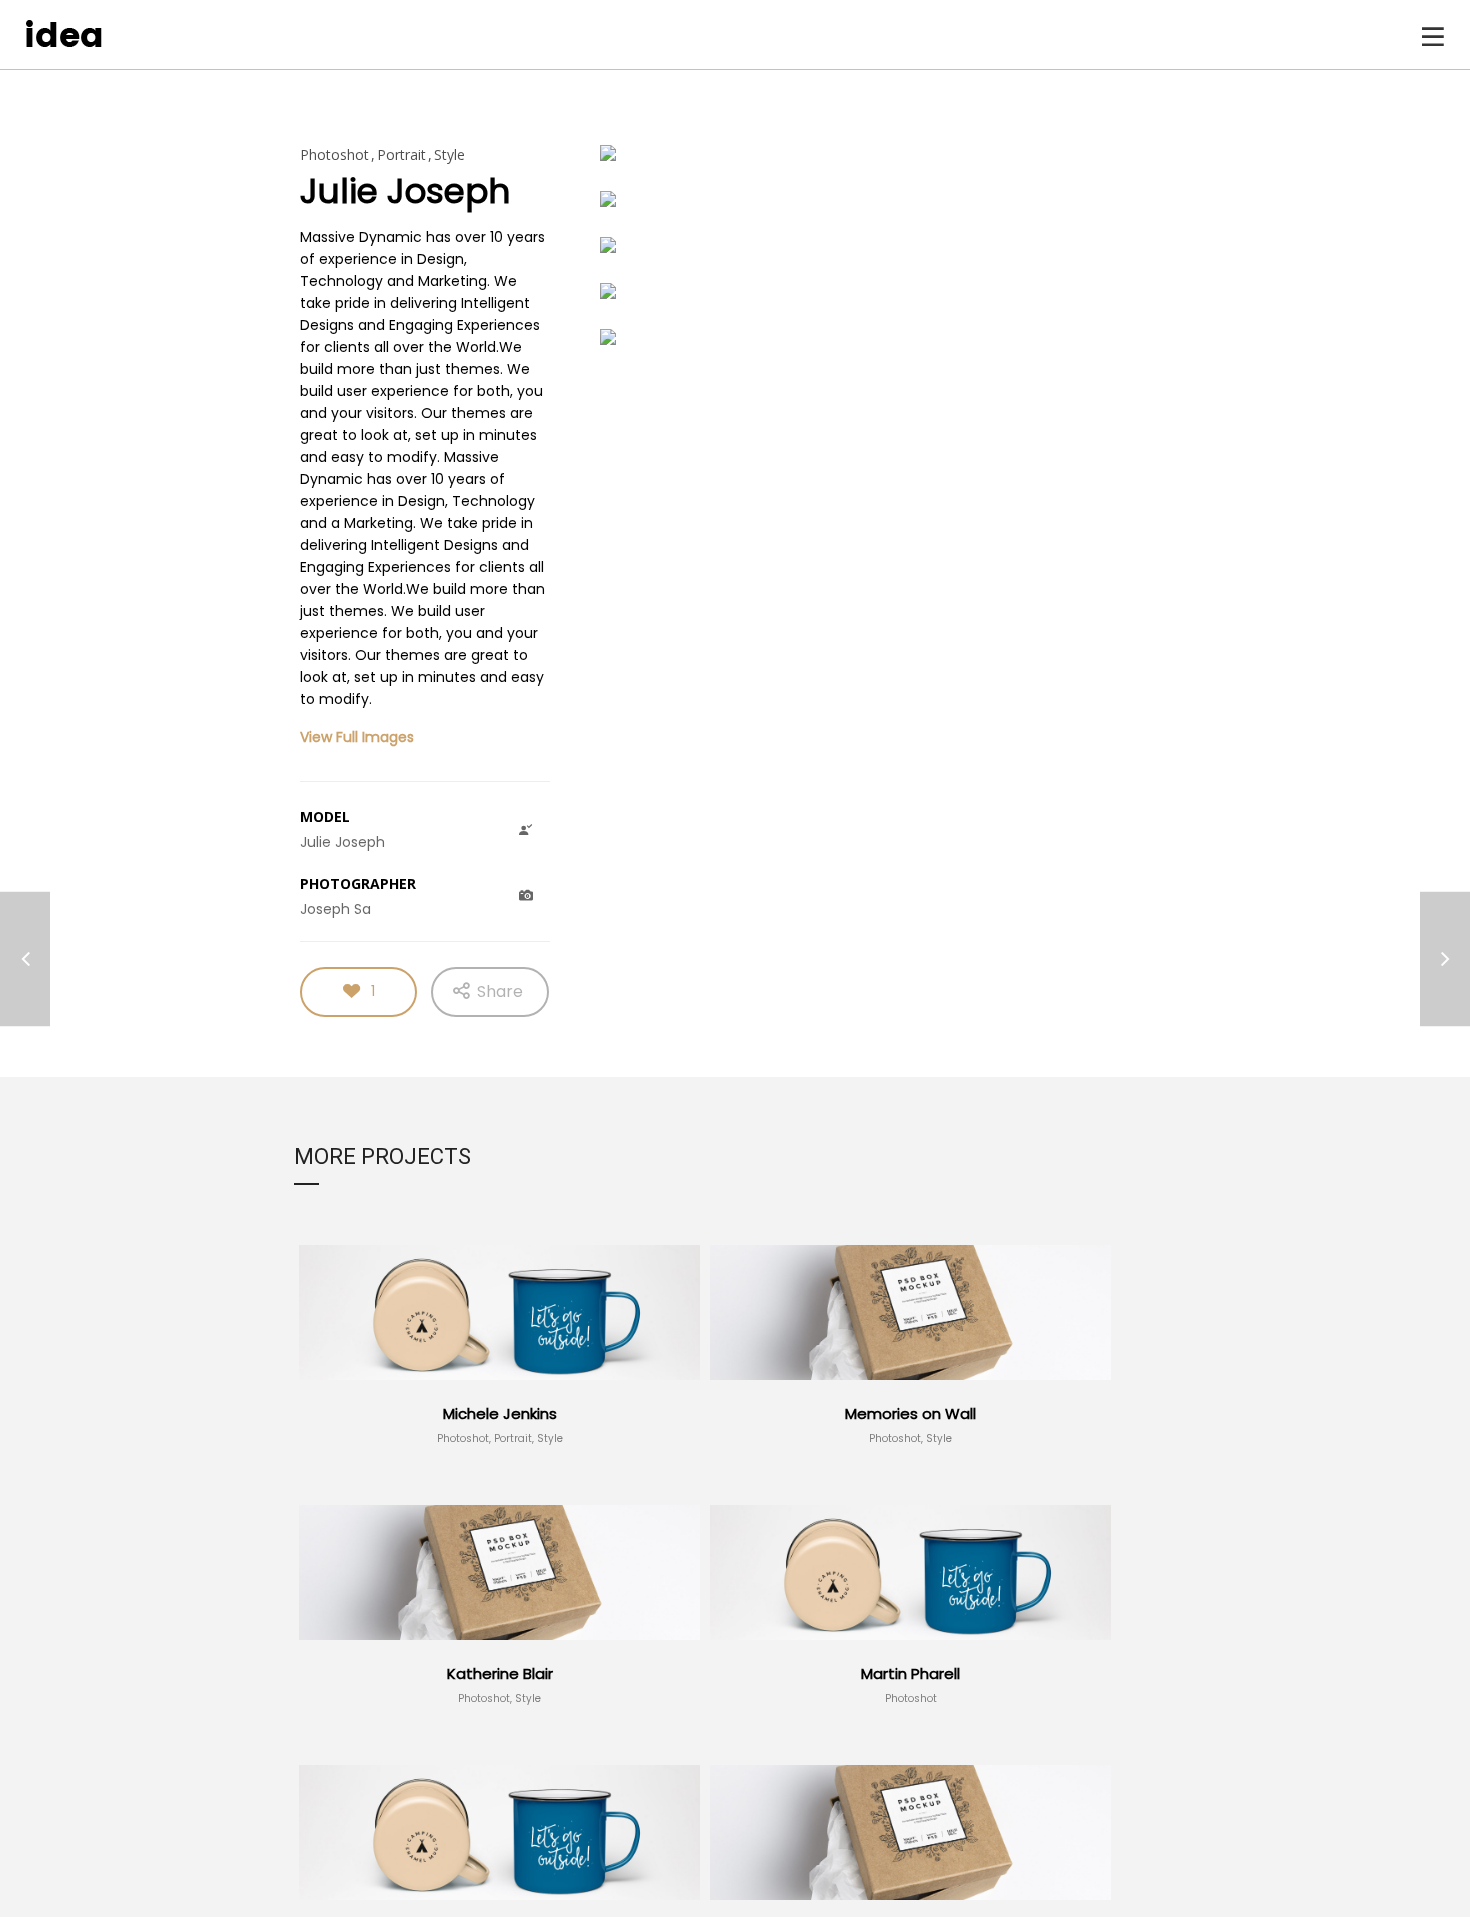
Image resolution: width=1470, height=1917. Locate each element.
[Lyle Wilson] (1445, 958)
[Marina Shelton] (25, 958)
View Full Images (357, 737)
